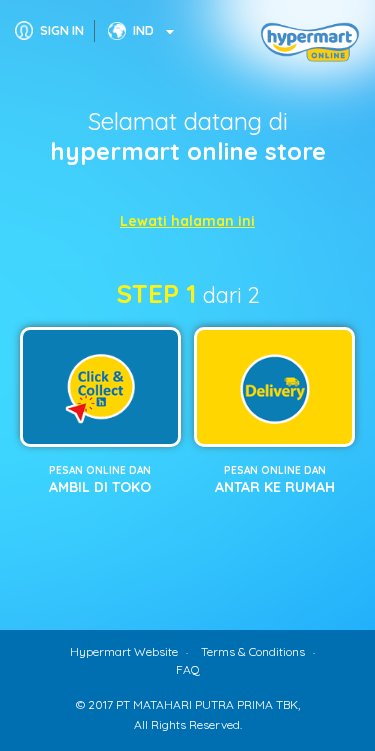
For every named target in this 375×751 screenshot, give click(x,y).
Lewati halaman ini (187, 221)
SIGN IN (62, 30)
